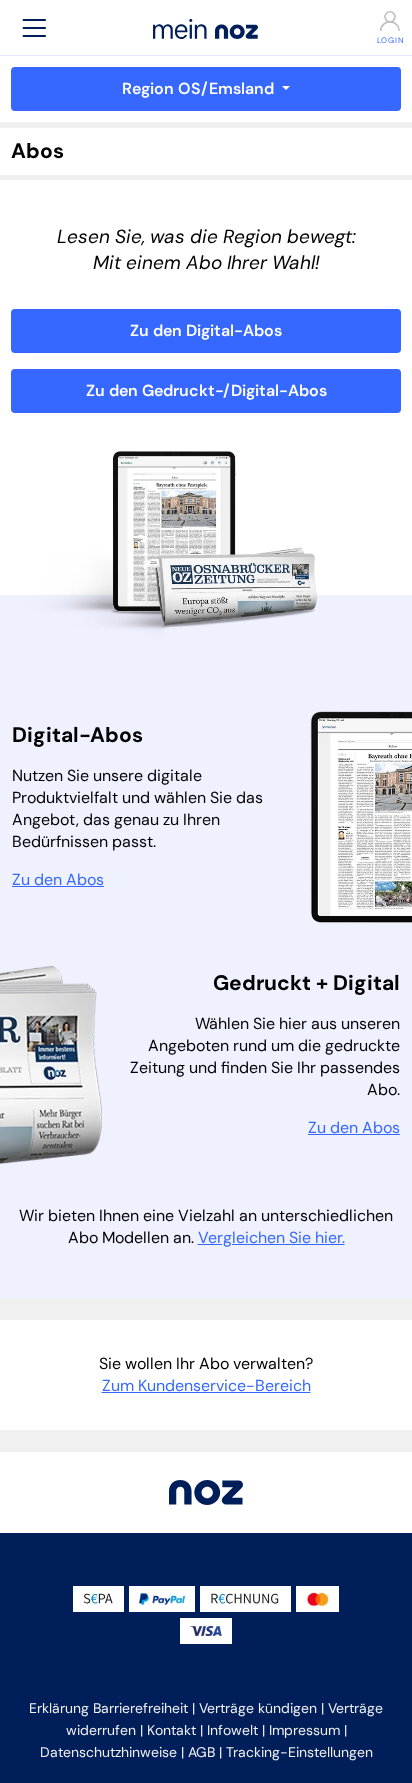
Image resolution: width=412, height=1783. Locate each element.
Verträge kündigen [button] (258, 1708)
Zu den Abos (58, 879)
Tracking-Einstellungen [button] (299, 1752)
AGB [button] (201, 1752)
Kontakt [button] (171, 1730)
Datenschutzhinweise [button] (108, 1752)
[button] (34, 27)
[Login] (377, 21)
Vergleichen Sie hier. (271, 1237)
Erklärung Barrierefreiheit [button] (108, 1708)
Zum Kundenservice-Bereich (206, 1385)
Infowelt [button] (232, 1730)
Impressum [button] (304, 1730)
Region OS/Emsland (200, 88)
